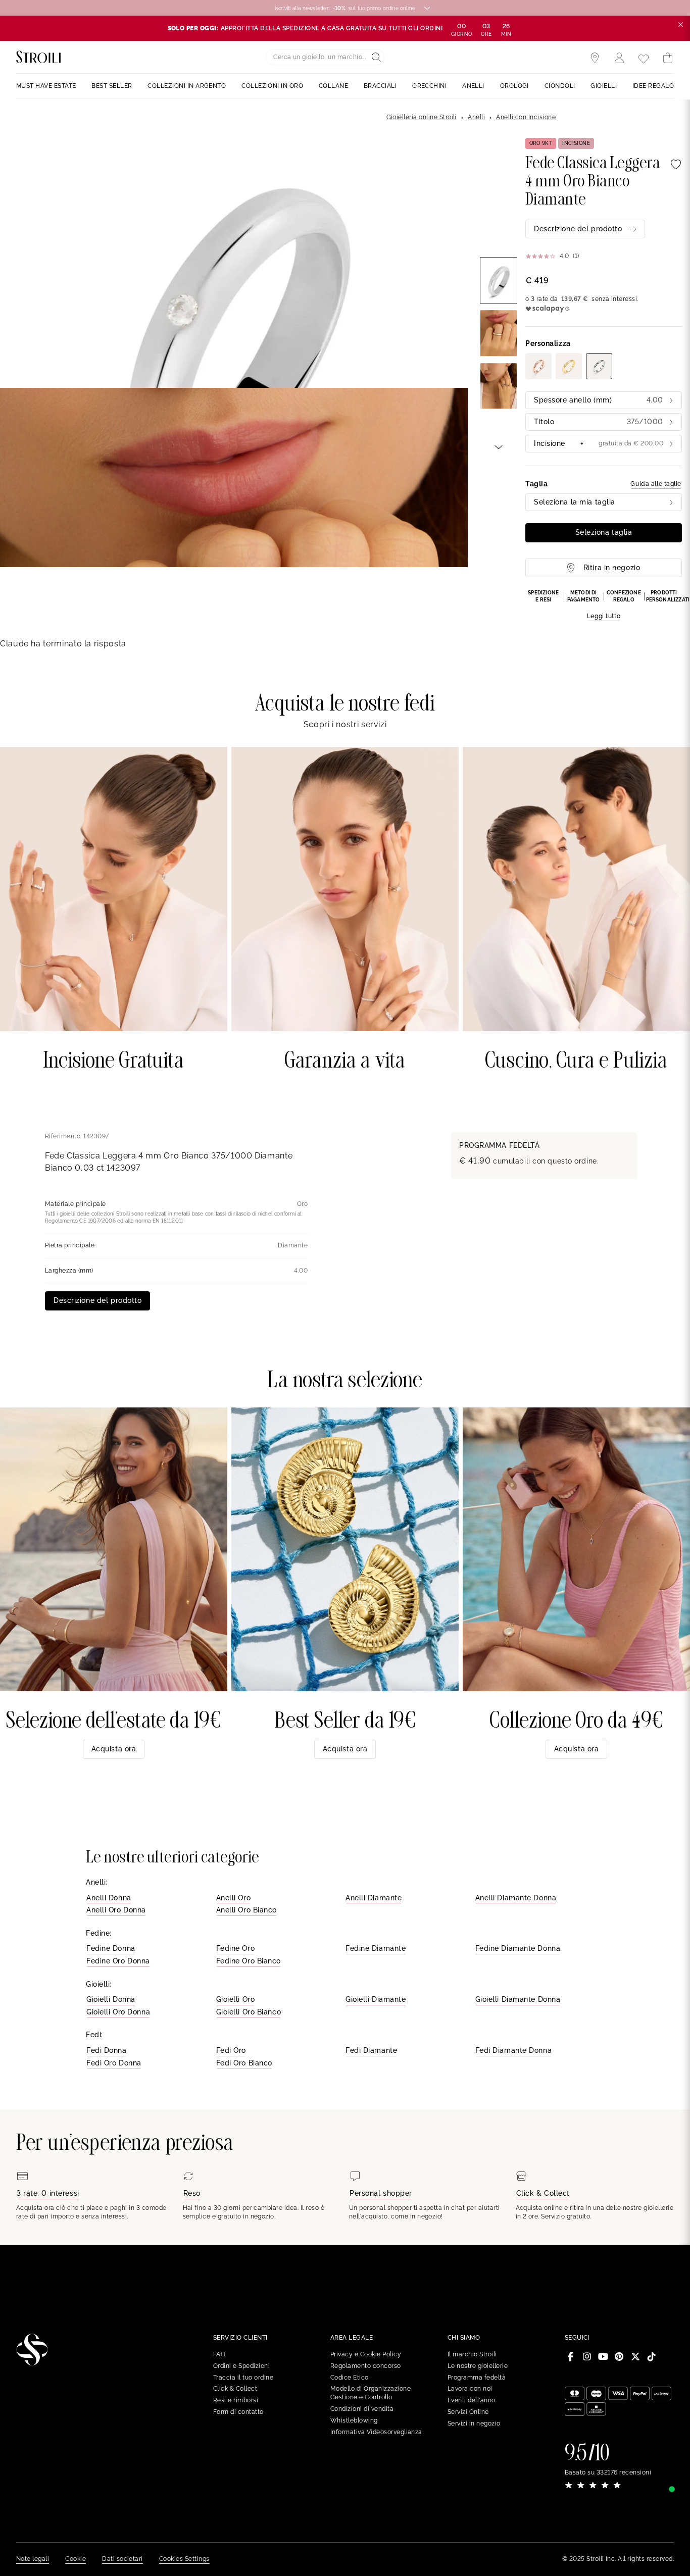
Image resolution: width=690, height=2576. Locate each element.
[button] (604, 605)
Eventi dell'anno (472, 2400)
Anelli (476, 117)
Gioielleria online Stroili (422, 117)
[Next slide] (499, 446)
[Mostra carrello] (668, 58)
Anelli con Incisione (526, 117)
